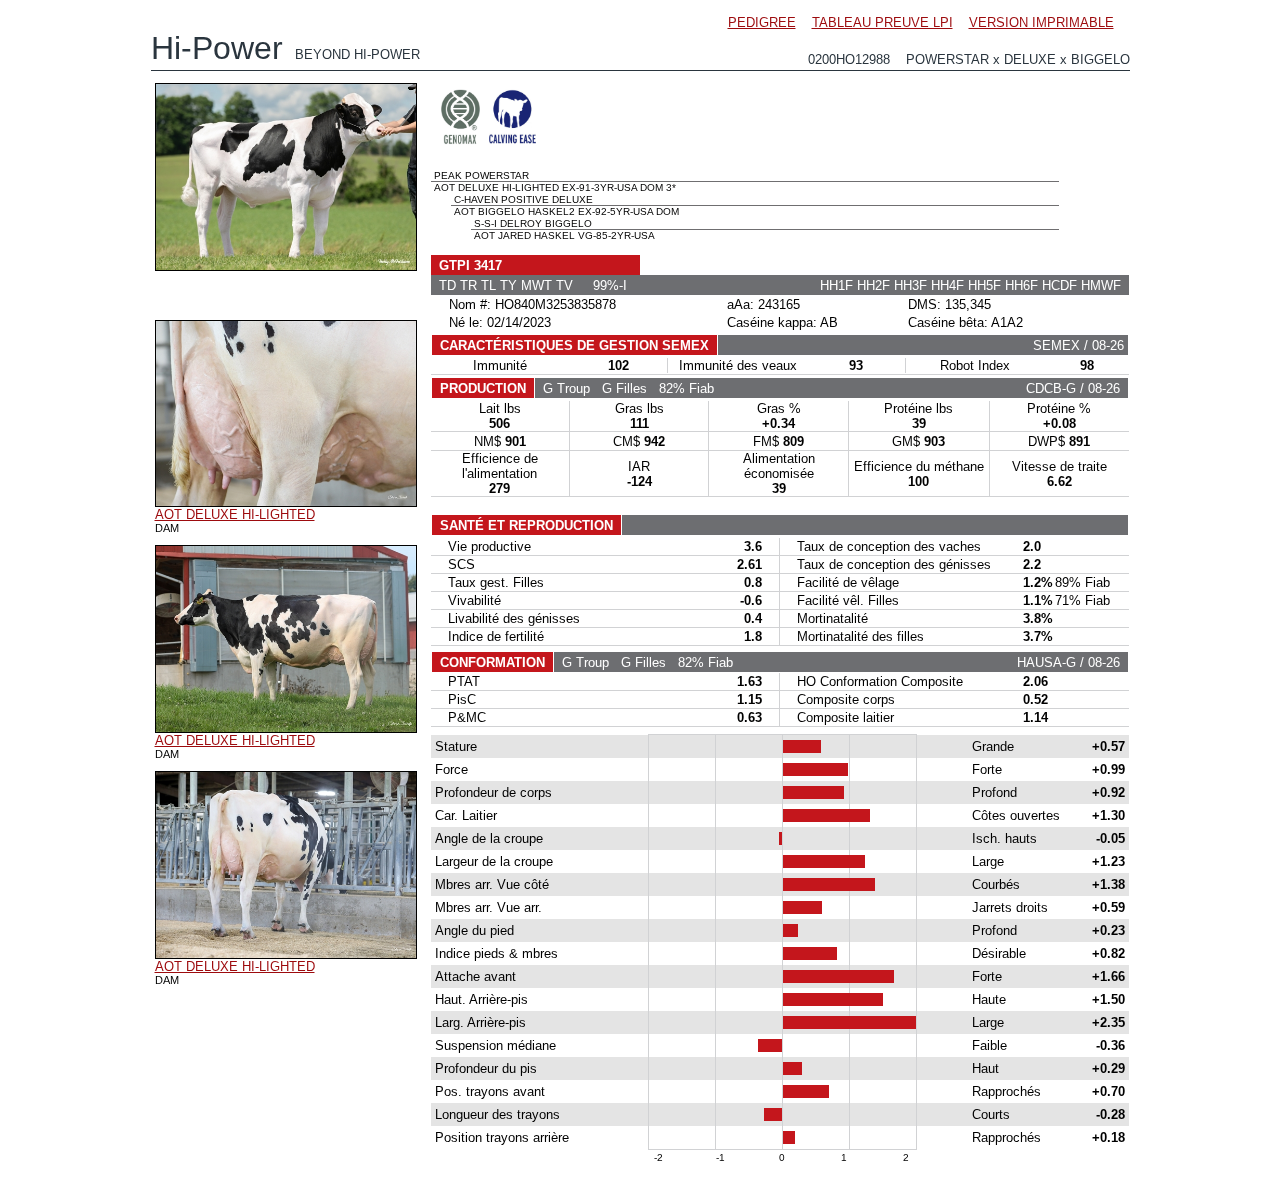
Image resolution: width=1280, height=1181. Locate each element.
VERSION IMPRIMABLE (1041, 22)
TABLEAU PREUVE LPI (882, 22)
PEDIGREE (762, 22)
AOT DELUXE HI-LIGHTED (235, 514)
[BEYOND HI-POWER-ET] (286, 266)
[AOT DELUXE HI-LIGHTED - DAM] (286, 502)
